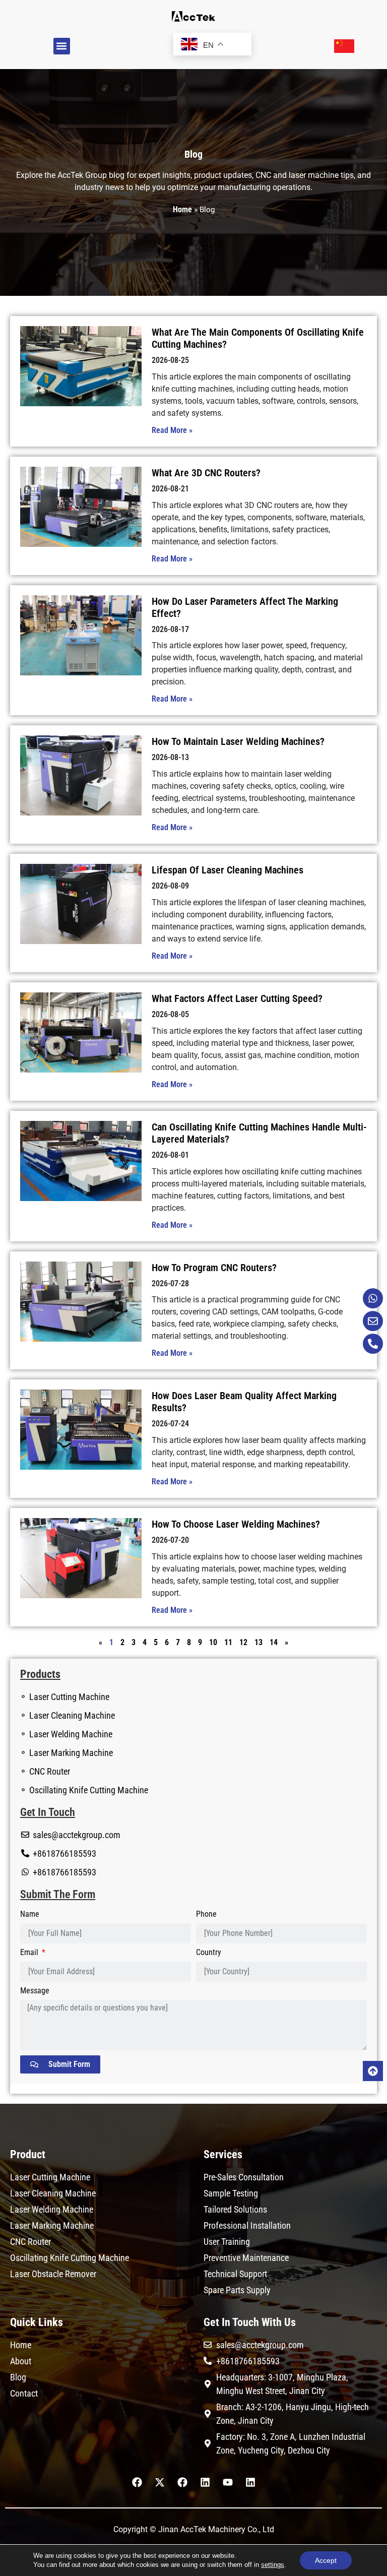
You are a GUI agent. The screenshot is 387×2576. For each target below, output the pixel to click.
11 (228, 1642)
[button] (62, 46)
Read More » (172, 430)
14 (274, 1642)
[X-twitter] (160, 2482)
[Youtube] (228, 2482)
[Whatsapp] (373, 1298)
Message (35, 1991)
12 (243, 1642)
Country (209, 1953)
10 (213, 1642)
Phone (206, 1914)
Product (28, 2154)
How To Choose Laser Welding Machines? (236, 1524)
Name (30, 1914)
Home (182, 209)
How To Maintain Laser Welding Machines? (238, 741)
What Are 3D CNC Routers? (206, 473)
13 (259, 1642)
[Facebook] (137, 2482)
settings (273, 2565)
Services (223, 2154)
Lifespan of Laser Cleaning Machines (228, 870)
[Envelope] (373, 1321)
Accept (326, 2560)
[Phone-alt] (373, 1344)
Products (40, 1674)
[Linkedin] (205, 2482)
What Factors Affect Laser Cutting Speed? (237, 998)
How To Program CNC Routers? (214, 1268)
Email (30, 1953)
